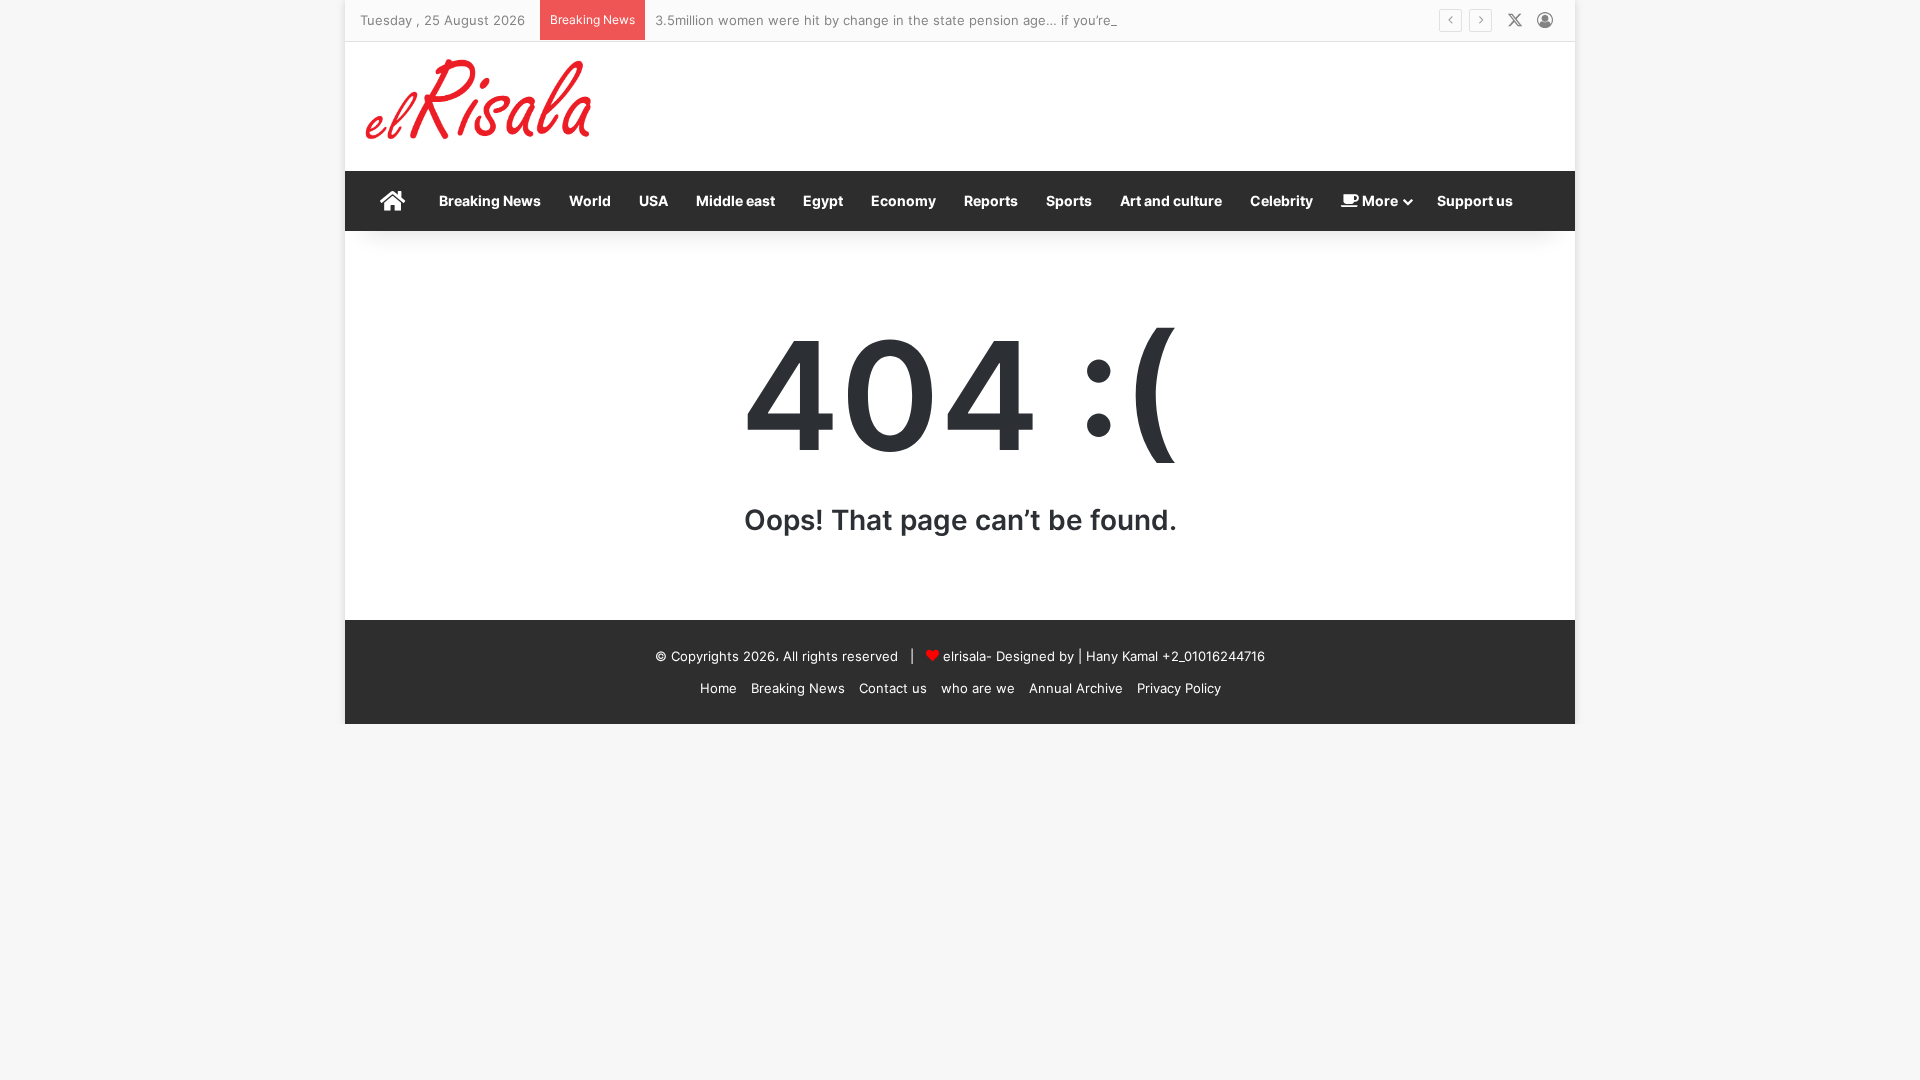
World (590, 200)
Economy (903, 200)
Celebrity (1281, 200)
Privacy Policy (1179, 688)
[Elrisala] (480, 106)
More (1378, 200)
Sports (1069, 200)
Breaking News (490, 200)
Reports (991, 200)
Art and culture (1171, 200)
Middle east (735, 200)
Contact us (893, 688)
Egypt (823, 200)
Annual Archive (1076, 688)
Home (718, 688)
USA (653, 200)
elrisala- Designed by (1010, 656)
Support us (1475, 200)
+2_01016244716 (1213, 656)
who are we (978, 688)
